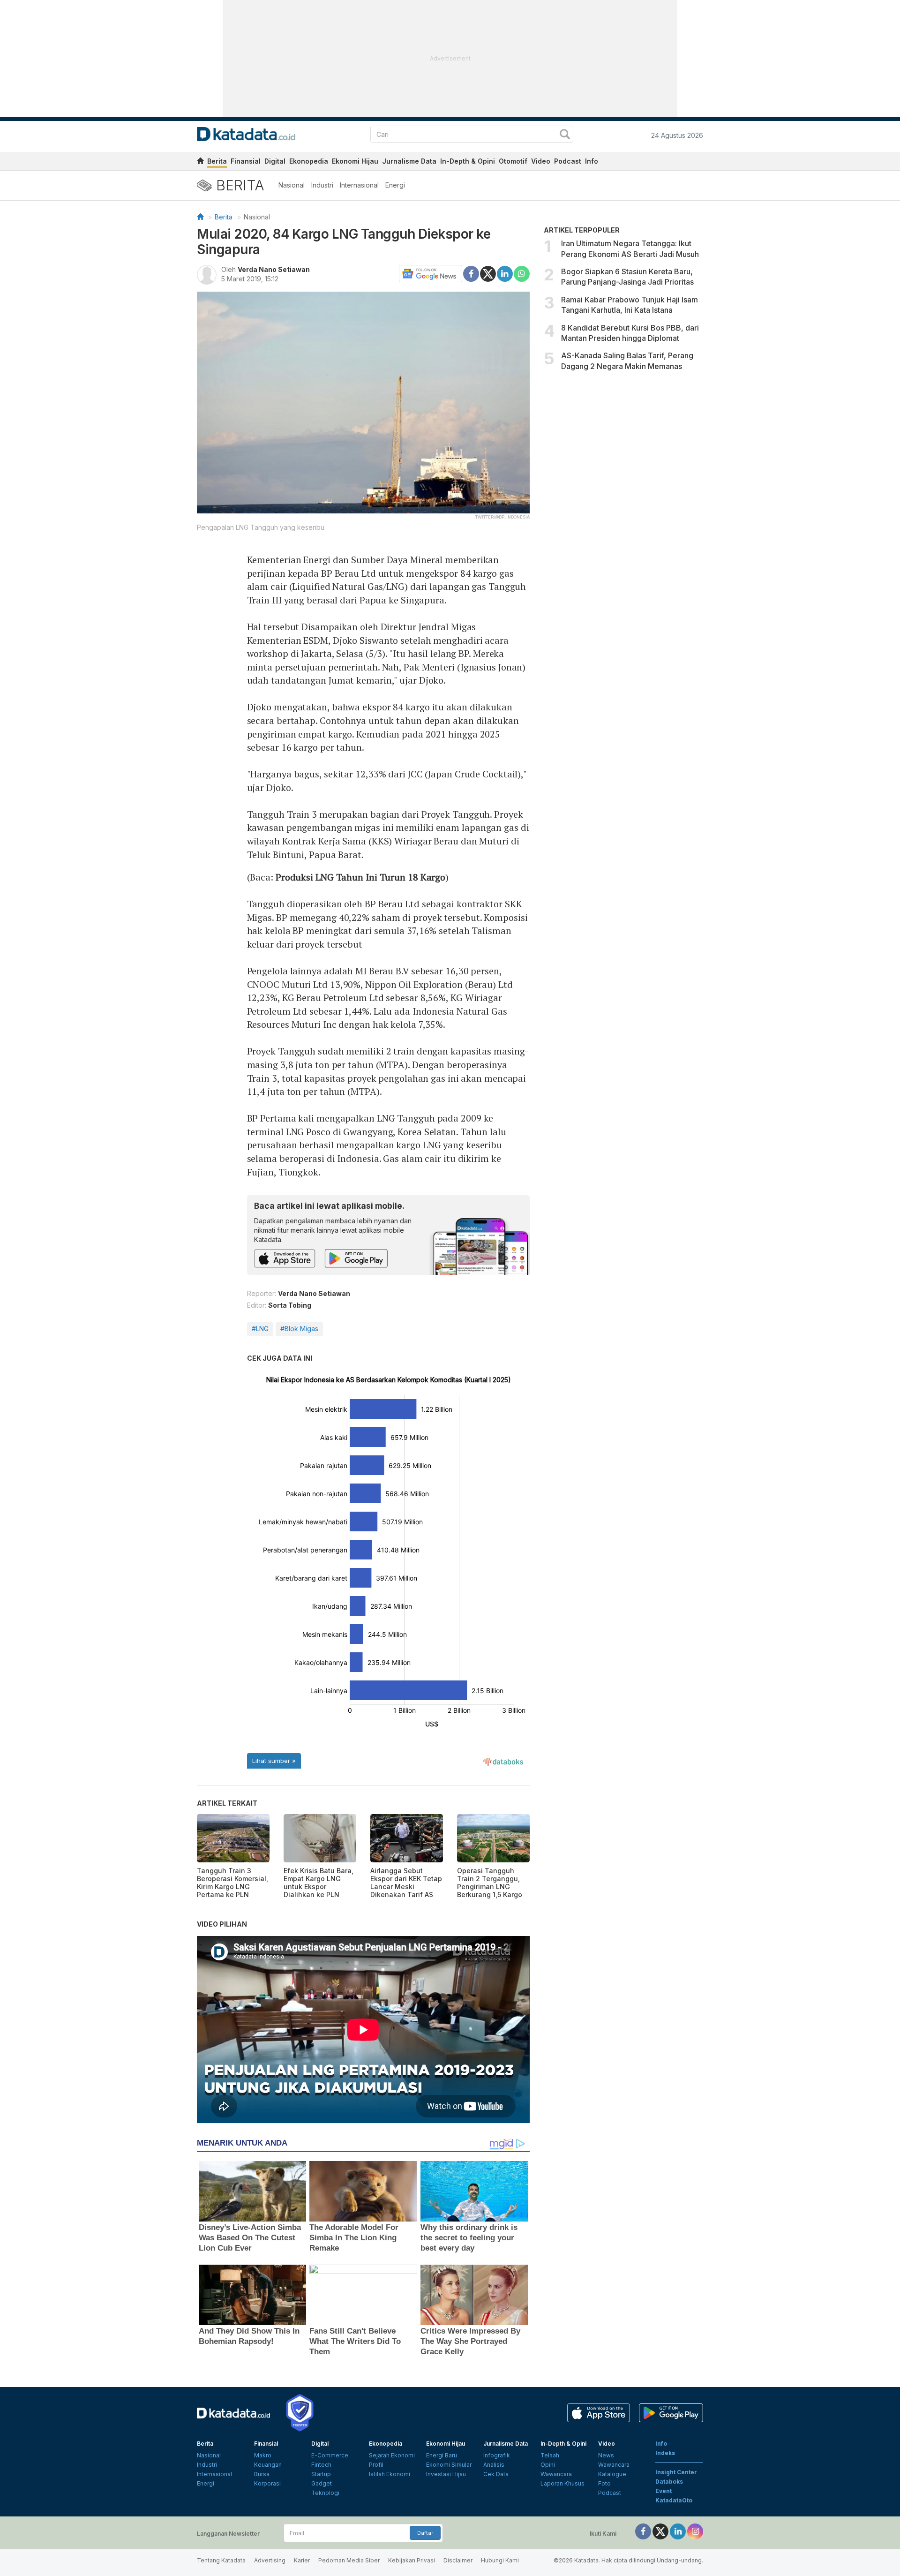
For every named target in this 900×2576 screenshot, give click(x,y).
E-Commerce (330, 2455)
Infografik (497, 2455)
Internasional (359, 185)
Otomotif (513, 161)
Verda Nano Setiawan (274, 269)
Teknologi (325, 2493)
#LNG (260, 1329)
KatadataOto (674, 2500)
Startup (321, 2474)
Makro (263, 2455)
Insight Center (676, 2472)
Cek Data (496, 2474)
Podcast (568, 161)
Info (592, 161)
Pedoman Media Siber (349, 2560)
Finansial (246, 161)
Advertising (270, 2560)
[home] (200, 162)
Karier (302, 2560)
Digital (275, 161)
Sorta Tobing (290, 1305)
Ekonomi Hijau (355, 161)
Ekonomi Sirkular (449, 2465)
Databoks (669, 2482)
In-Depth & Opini (468, 161)
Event (664, 2491)
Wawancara (556, 2474)
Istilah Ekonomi (390, 2474)
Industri (322, 185)
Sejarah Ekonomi (392, 2455)
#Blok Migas (299, 1329)
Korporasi (267, 2483)
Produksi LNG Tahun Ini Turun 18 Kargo (360, 877)
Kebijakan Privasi (412, 2560)
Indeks (665, 2453)
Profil (376, 2465)
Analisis (494, 2465)
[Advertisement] (623, 456)
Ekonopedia (309, 161)
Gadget (322, 2483)
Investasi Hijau (446, 2474)
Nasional (292, 185)
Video (541, 161)
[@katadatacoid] (695, 2531)
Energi (395, 185)
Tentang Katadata (221, 2560)
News (606, 2455)
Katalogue (612, 2474)
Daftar (425, 2533)
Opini (548, 2465)
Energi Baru (442, 2455)
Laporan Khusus (562, 2483)
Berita (217, 161)
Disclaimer (458, 2560)
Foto (604, 2483)
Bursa (262, 2474)
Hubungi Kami (500, 2560)
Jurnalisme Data (409, 161)
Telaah (550, 2455)
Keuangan (268, 2465)
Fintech (321, 2465)
